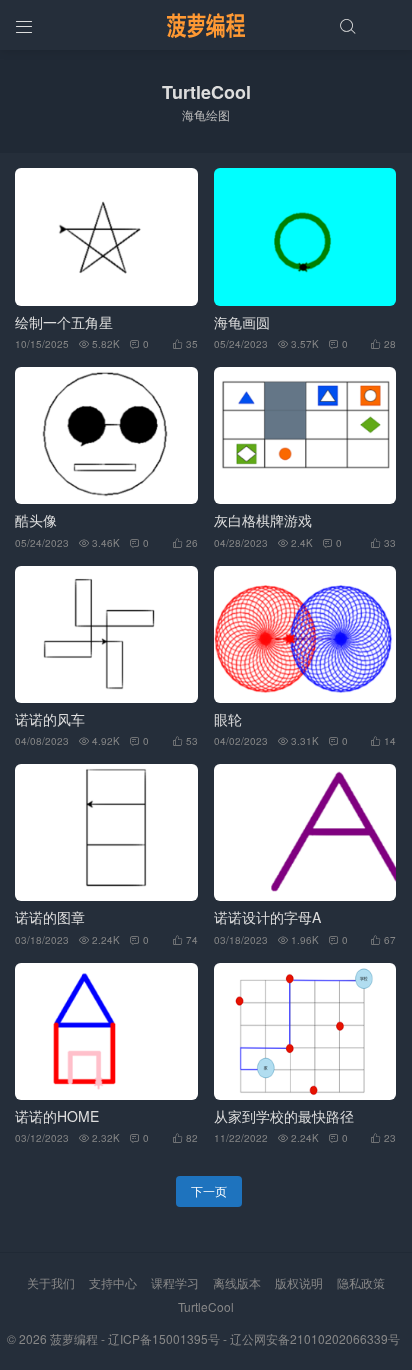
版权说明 (299, 1282)
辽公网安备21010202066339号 (315, 1338)
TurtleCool (206, 1306)
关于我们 (51, 1282)
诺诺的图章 (50, 917)
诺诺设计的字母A (267, 917)
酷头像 (36, 520)
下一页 (209, 1190)
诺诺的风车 (50, 719)
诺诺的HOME (57, 1116)
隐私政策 (361, 1282)
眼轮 (228, 719)
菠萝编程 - (79, 1338)
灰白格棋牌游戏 (263, 520)
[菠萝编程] (206, 25)
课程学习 (175, 1282)
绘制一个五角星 (64, 322)
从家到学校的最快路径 (284, 1116)
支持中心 (113, 1282)
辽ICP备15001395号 (164, 1338)
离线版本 (237, 1282)
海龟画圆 (242, 322)
